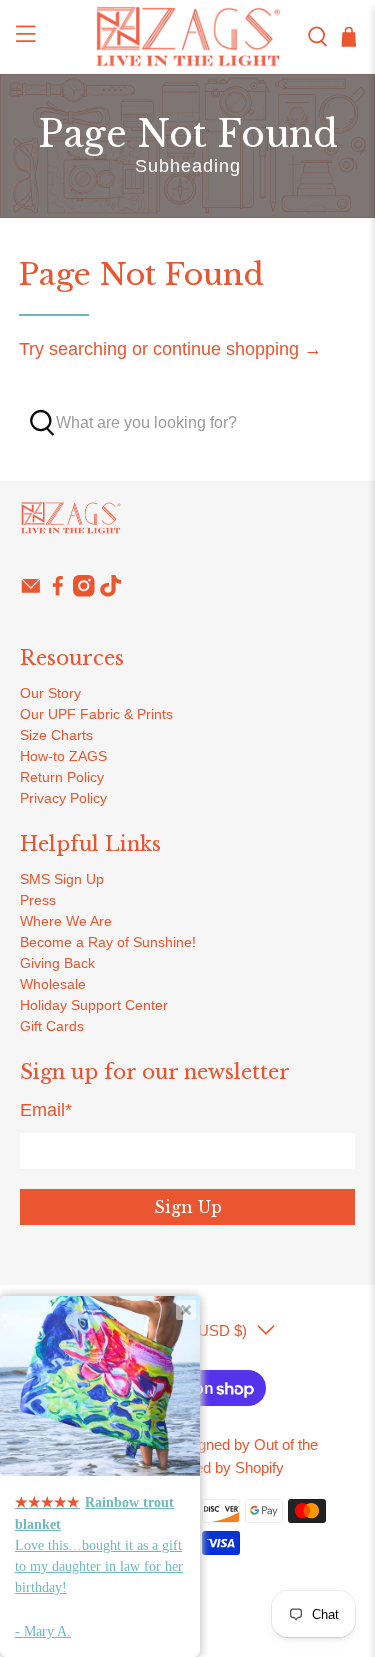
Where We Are (66, 921)
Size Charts (56, 735)
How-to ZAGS (63, 756)
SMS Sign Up (62, 879)
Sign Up (188, 1207)
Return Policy (62, 777)
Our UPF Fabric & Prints (96, 714)
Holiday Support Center (94, 1005)
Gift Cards (52, 1026)
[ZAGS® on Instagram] (84, 592)
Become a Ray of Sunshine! (108, 942)
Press (38, 900)
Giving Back (57, 963)
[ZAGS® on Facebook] (58, 592)
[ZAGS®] (188, 37)
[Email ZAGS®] (31, 592)
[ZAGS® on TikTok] (111, 592)
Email (46, 1110)
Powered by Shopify (218, 1467)
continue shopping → (237, 349)
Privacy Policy (63, 798)
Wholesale (53, 984)
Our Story (50, 693)
